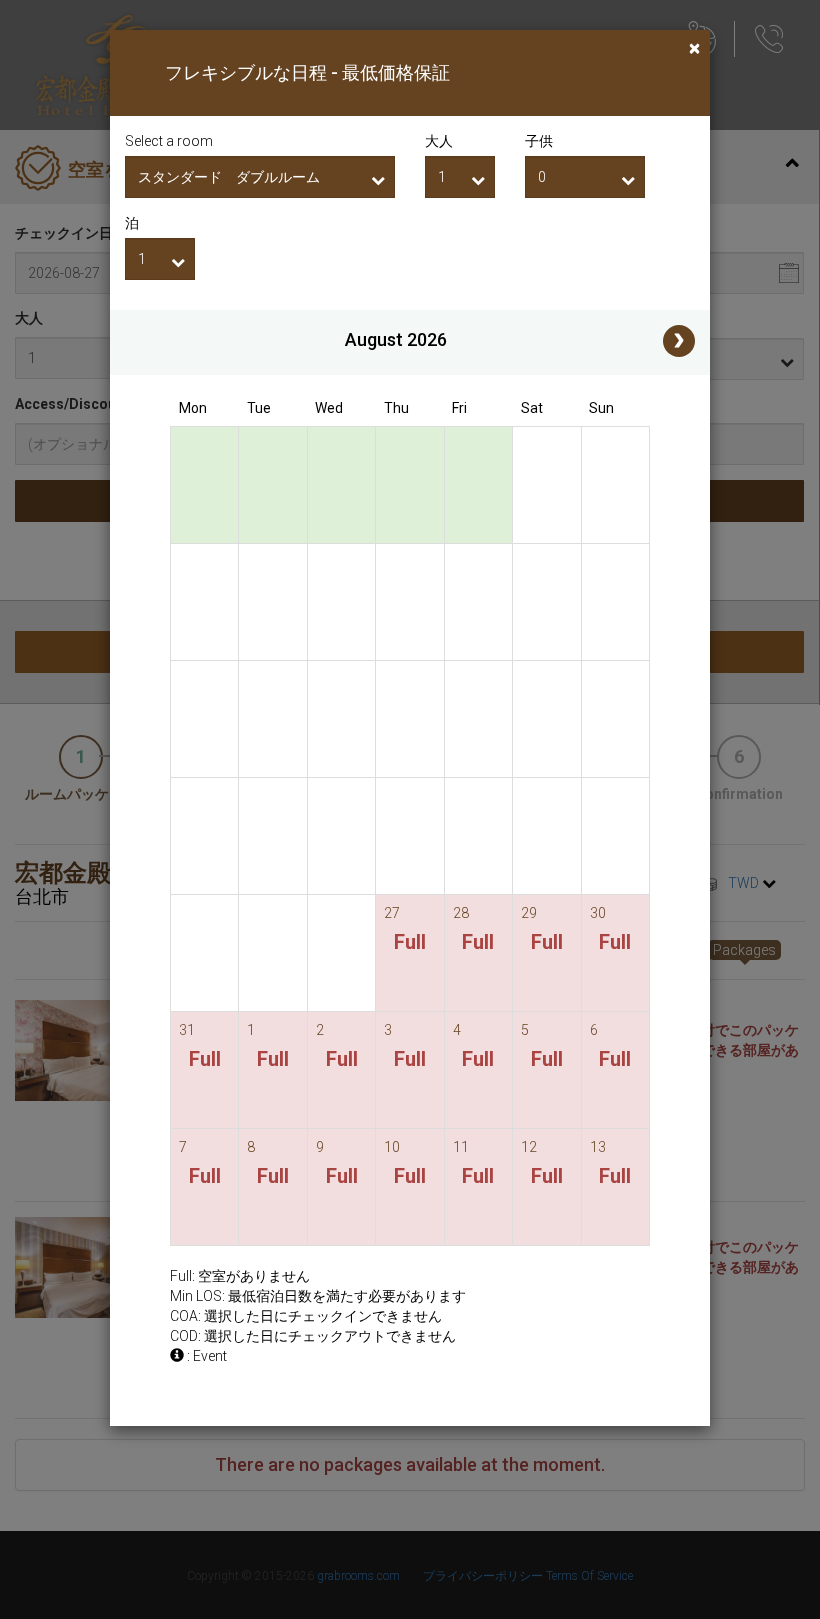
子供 (539, 141)
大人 (439, 141)
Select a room (169, 141)
